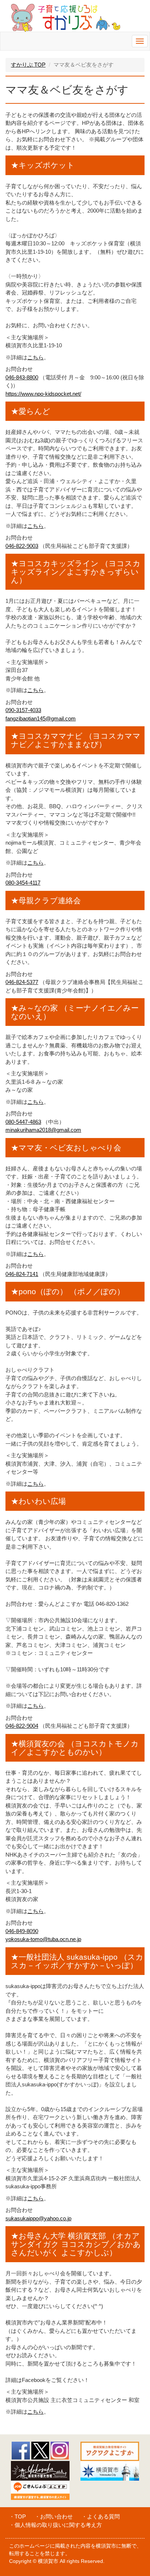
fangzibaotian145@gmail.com (41, 718)
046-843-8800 (22, 377)
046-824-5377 (22, 982)
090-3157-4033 (23, 710)
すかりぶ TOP (28, 65)
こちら (35, 357)
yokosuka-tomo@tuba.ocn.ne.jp (43, 1939)
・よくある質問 (101, 2516)
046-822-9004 (22, 1726)
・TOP (17, 2516)
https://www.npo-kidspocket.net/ (43, 394)
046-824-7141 (22, 1274)
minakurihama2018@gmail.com (43, 1130)
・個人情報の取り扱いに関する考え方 (56, 2525)
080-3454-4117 (23, 883)
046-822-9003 (22, 546)
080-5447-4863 (23, 1122)
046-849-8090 (22, 1931)
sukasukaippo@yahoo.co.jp (38, 2218)
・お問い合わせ (54, 2516)
